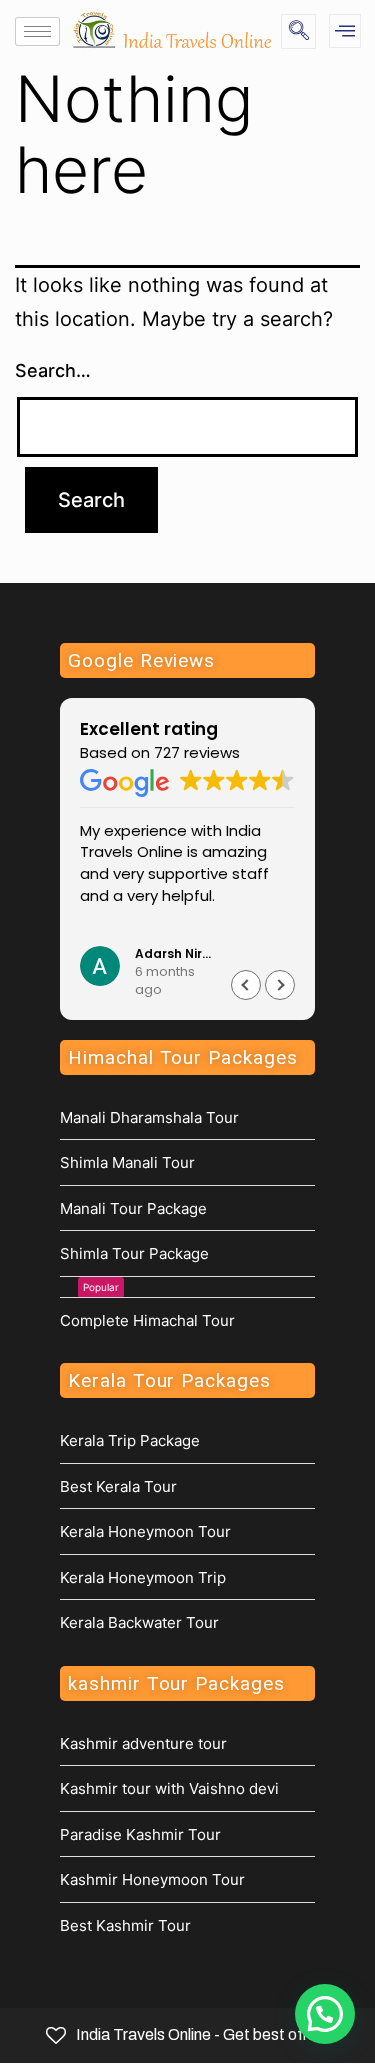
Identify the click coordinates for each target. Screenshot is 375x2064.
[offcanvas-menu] (345, 31)
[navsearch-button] (298, 31)
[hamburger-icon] (37, 31)
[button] (280, 985)
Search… (53, 370)
